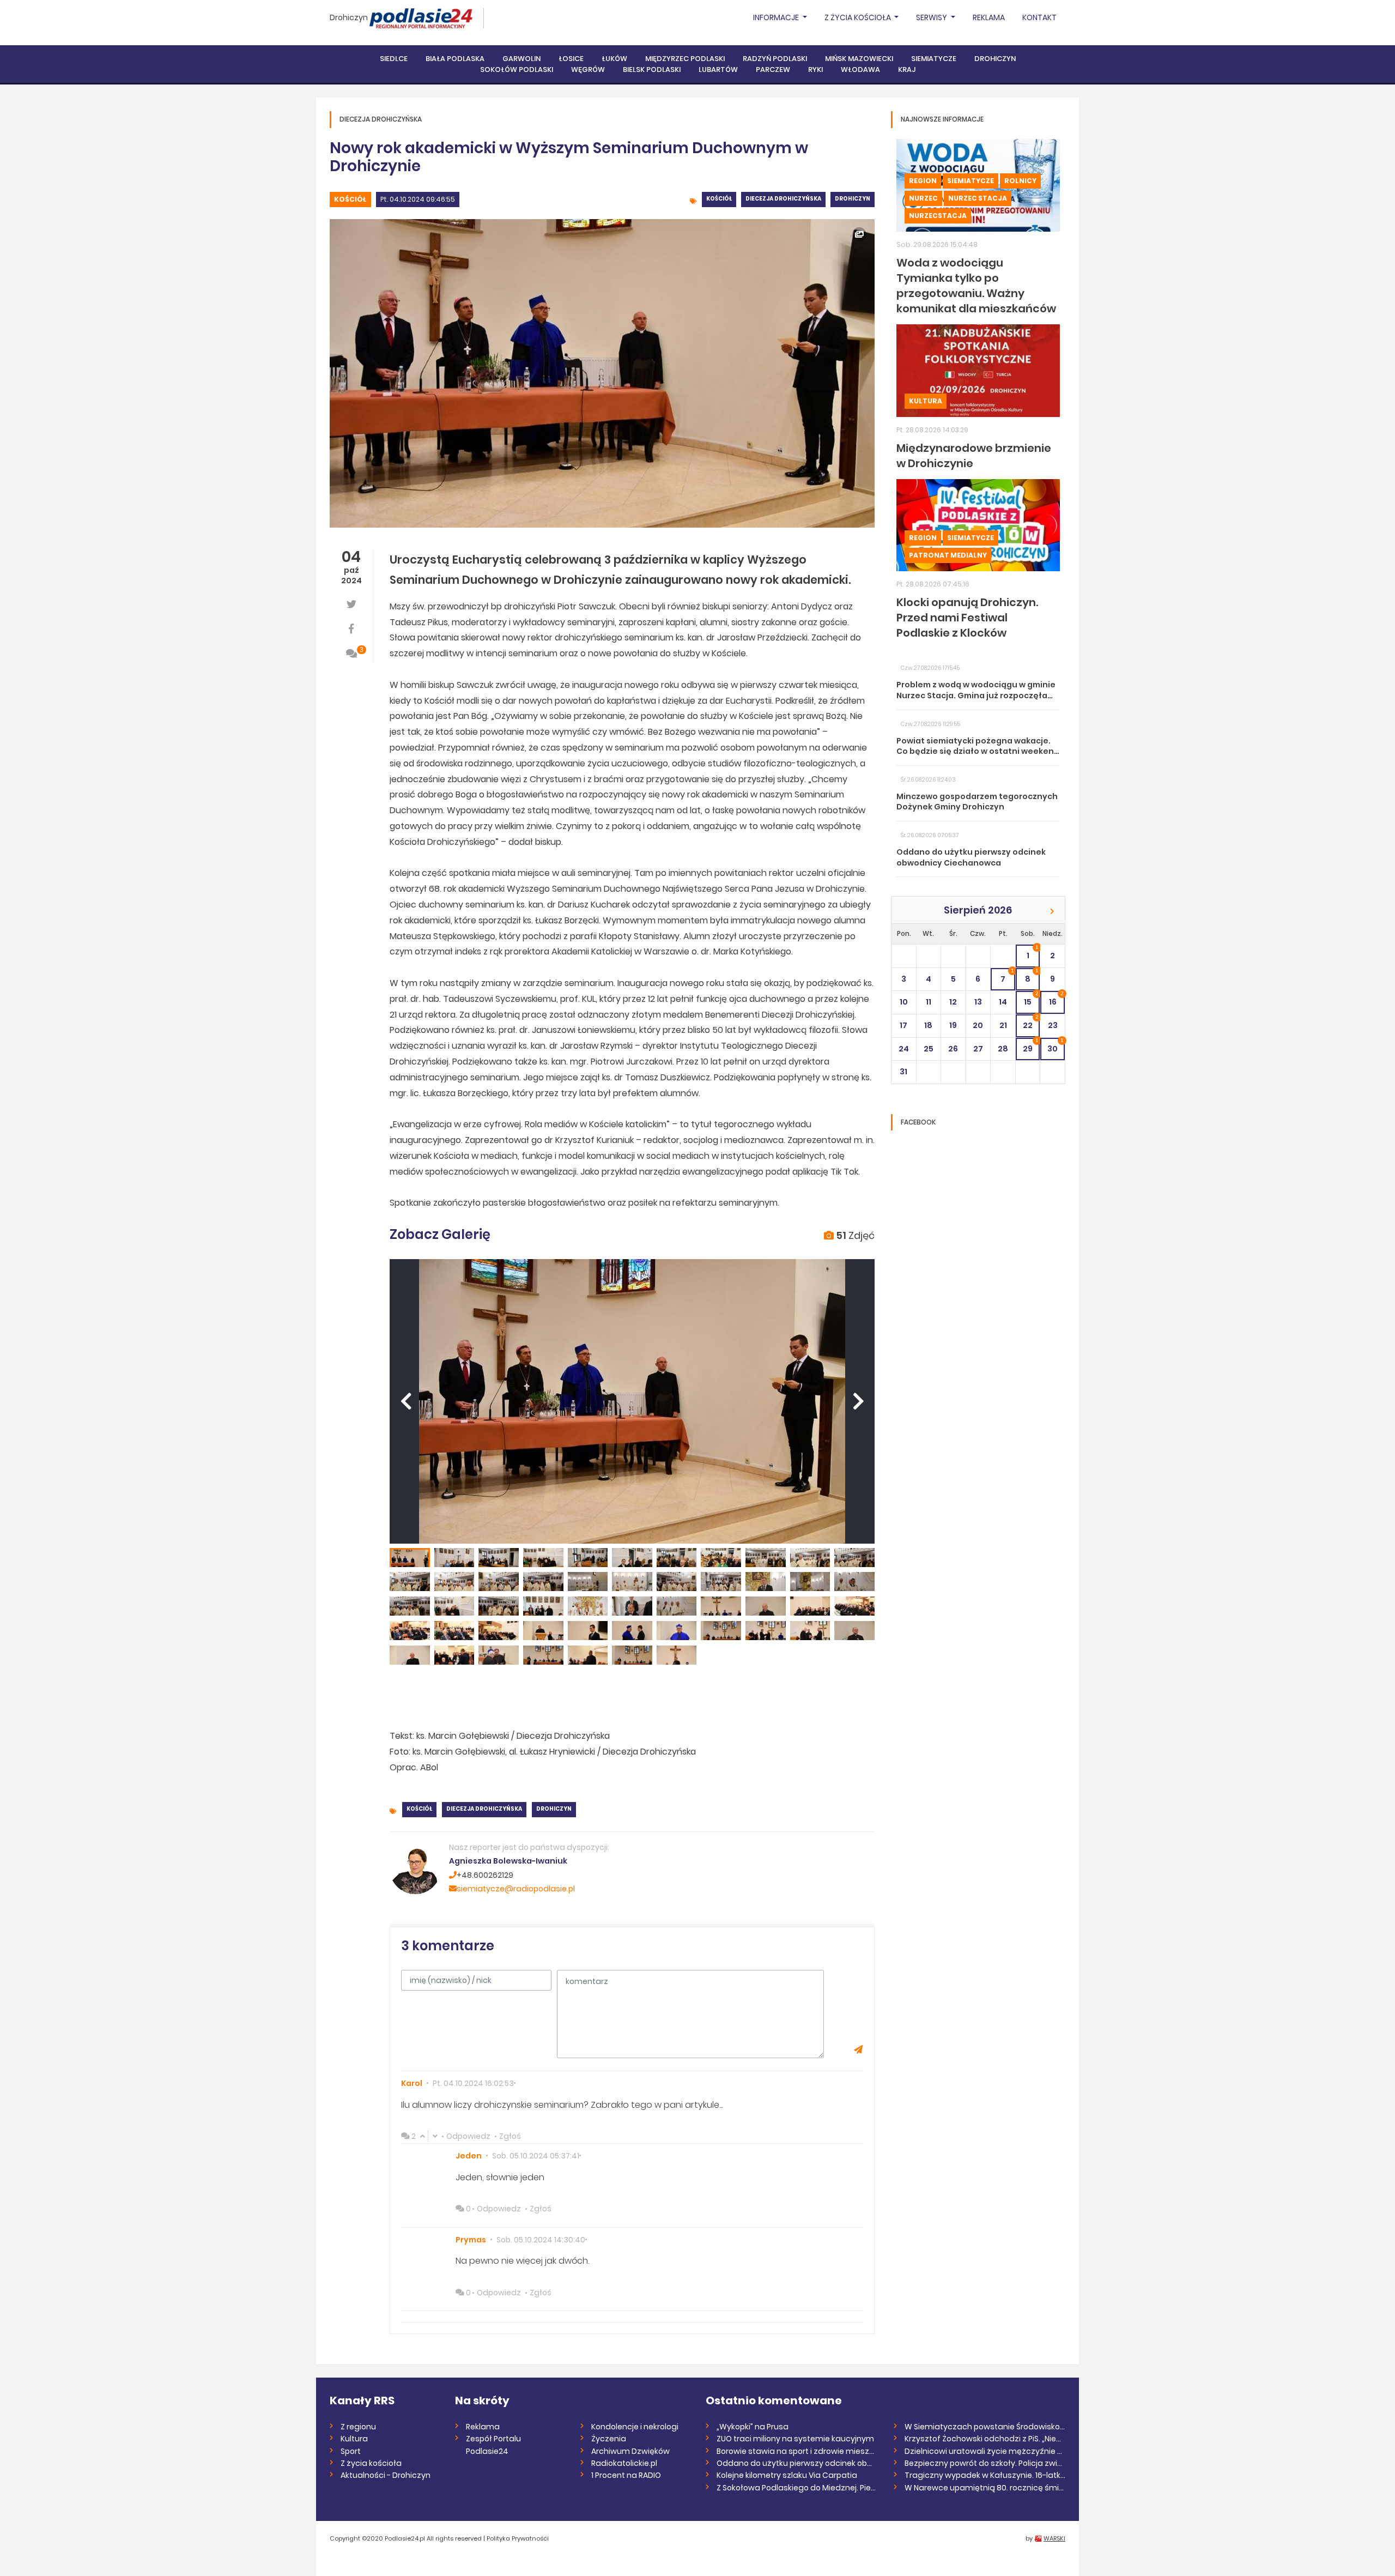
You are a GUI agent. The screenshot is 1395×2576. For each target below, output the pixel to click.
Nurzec (923, 198)
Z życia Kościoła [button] (859, 17)
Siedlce (394, 59)
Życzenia (609, 2439)
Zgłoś (510, 2136)
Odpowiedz (468, 2136)
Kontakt (1039, 17)
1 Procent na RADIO (626, 2475)
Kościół (350, 199)
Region (923, 181)
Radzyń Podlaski (775, 59)
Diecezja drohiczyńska (783, 199)
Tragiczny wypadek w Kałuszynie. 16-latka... (985, 2475)
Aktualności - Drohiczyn (386, 2475)
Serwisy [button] (932, 17)
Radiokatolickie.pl (624, 2463)
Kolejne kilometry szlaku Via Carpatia (787, 2475)
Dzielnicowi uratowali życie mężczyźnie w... (985, 2451)
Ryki (815, 69)
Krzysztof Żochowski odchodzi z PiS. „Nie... (983, 2439)
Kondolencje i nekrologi (635, 2427)
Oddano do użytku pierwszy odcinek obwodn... (797, 2463)
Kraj (907, 69)
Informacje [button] (777, 17)
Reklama (989, 17)
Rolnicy (1020, 181)
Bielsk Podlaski (652, 69)
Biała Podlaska (455, 59)
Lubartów (718, 69)
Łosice (571, 59)
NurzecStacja (938, 216)
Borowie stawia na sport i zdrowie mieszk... (797, 2451)
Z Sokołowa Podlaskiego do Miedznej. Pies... (797, 2488)
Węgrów (588, 69)
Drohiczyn (349, 17)
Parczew (773, 69)
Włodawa (860, 69)
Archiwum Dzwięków (630, 2451)
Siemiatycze (934, 59)
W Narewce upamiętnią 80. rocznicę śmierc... (985, 2488)
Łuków (614, 59)
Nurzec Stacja (978, 198)
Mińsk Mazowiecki (859, 59)
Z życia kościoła (371, 2463)
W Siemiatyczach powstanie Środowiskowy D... (985, 2427)
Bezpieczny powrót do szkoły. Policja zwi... (983, 2463)
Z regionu (358, 2427)
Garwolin (521, 59)
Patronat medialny (948, 555)
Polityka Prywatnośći (518, 2538)
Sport (351, 2451)
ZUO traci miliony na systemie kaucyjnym (795, 2439)
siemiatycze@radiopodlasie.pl (516, 1889)
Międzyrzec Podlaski (685, 59)
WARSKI (1054, 2538)
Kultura (926, 401)
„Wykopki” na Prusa (753, 2427)
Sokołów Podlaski (517, 69)
